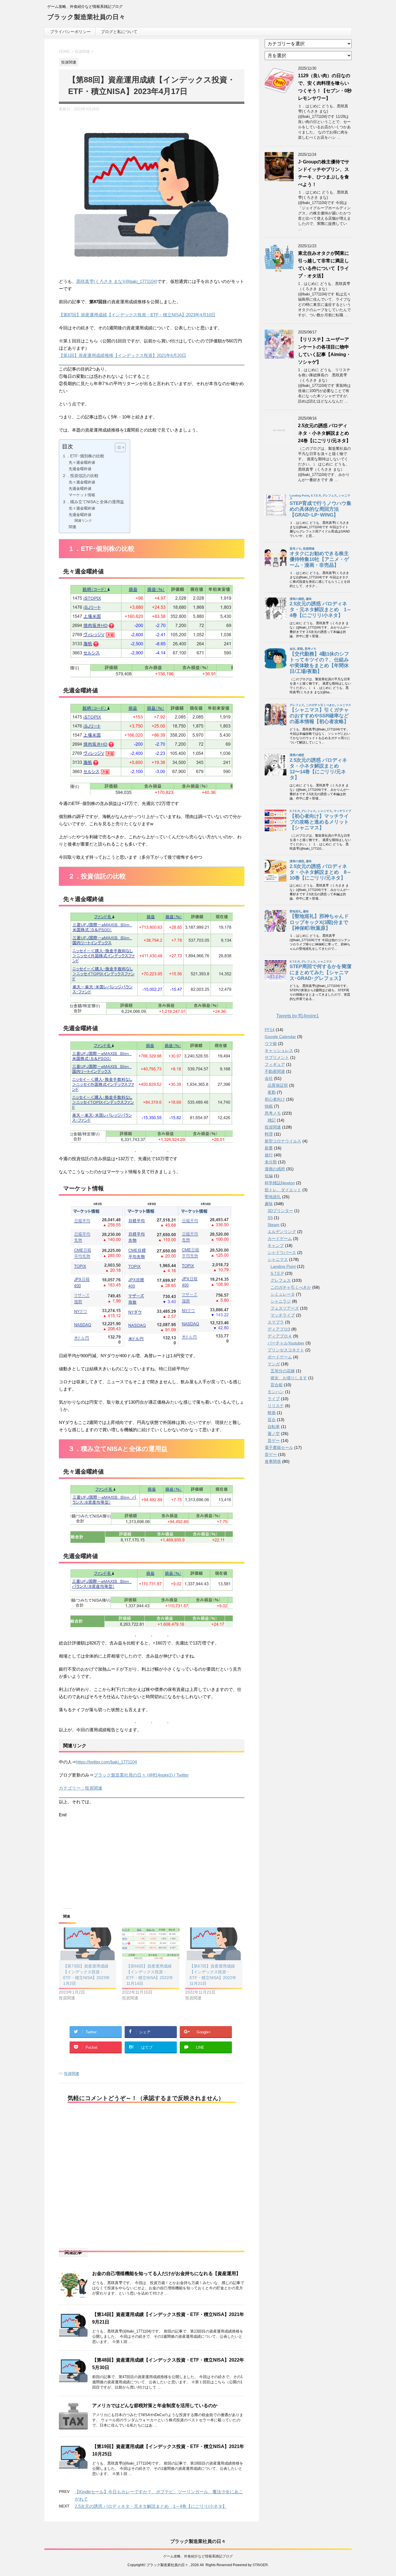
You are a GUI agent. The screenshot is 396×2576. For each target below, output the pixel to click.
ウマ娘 (271, 1044)
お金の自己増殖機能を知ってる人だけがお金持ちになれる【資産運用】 (166, 2273)
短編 (269, 1176)
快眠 (269, 1106)
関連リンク (83, 520)
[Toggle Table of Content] (117, 447)
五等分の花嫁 (283, 1371)
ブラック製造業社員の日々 (86, 17)
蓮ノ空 (274, 1434)
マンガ (274, 1364)
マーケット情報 (82, 495)
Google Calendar (280, 1037)
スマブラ (276, 1322)
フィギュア (275, 1064)
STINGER (260, 2565)
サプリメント (277, 1057)
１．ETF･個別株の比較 (83, 456)
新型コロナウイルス (283, 1141)
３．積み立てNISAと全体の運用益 (93, 502)
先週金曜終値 (80, 469)
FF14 (270, 1030)
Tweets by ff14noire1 (298, 1016)
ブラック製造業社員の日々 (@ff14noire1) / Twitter (141, 1775)
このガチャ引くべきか (291, 1287)
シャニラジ (281, 1301)
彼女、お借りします (289, 1378)
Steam (274, 1225)
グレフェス (281, 1280)
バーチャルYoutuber (286, 1343)
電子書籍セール (279, 1447)
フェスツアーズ (285, 1308)
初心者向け (275, 1099)
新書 (269, 1148)
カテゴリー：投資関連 (81, 1788)
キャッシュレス (279, 1050)
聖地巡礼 (273, 1197)
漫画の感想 (275, 1169)
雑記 (272, 1120)
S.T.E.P (277, 1273)
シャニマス (278, 1259)
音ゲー (274, 1440)
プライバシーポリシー (70, 32)
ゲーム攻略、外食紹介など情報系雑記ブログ (198, 2556)
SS (270, 1218)
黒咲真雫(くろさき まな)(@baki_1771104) (117, 281)
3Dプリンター (280, 1211)
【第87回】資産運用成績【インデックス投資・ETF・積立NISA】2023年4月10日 (137, 315)
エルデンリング (282, 1232)
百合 (272, 1420)
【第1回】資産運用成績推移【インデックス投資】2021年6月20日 (122, 355)
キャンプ (276, 1245)
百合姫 (277, 1385)
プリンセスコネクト (286, 1350)
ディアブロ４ (280, 1336)
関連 (72, 527)
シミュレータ (283, 1294)
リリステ (276, 1406)
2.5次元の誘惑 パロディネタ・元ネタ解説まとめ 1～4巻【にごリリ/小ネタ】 (151, 2506)
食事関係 (273, 1461)
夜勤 (272, 1092)
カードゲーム (280, 1239)
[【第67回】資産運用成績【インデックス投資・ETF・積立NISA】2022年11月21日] (214, 1944)
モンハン (276, 1392)
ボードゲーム (280, 1357)
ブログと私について (119, 32)
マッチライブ (283, 1315)
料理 (269, 1134)
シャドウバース (282, 1252)
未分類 (271, 1162)
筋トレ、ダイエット (283, 1190)
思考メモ (273, 1113)
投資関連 (72, 2074)
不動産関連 (275, 1071)
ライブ (274, 1399)
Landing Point (283, 1266)
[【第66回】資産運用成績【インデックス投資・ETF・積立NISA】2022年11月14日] (151, 1944)
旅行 (269, 1155)
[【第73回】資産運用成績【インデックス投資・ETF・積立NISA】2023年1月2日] (88, 1944)
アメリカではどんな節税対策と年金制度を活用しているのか (155, 2406)
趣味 (269, 1204)
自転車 (274, 1427)
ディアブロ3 (279, 1329)
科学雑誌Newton (280, 1183)
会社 (269, 1078)
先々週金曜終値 (82, 462)
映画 (272, 1413)
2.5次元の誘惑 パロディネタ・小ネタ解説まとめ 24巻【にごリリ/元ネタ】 (326, 433)
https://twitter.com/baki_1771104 (107, 1762)
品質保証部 (278, 1085)
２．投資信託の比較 (80, 476)
